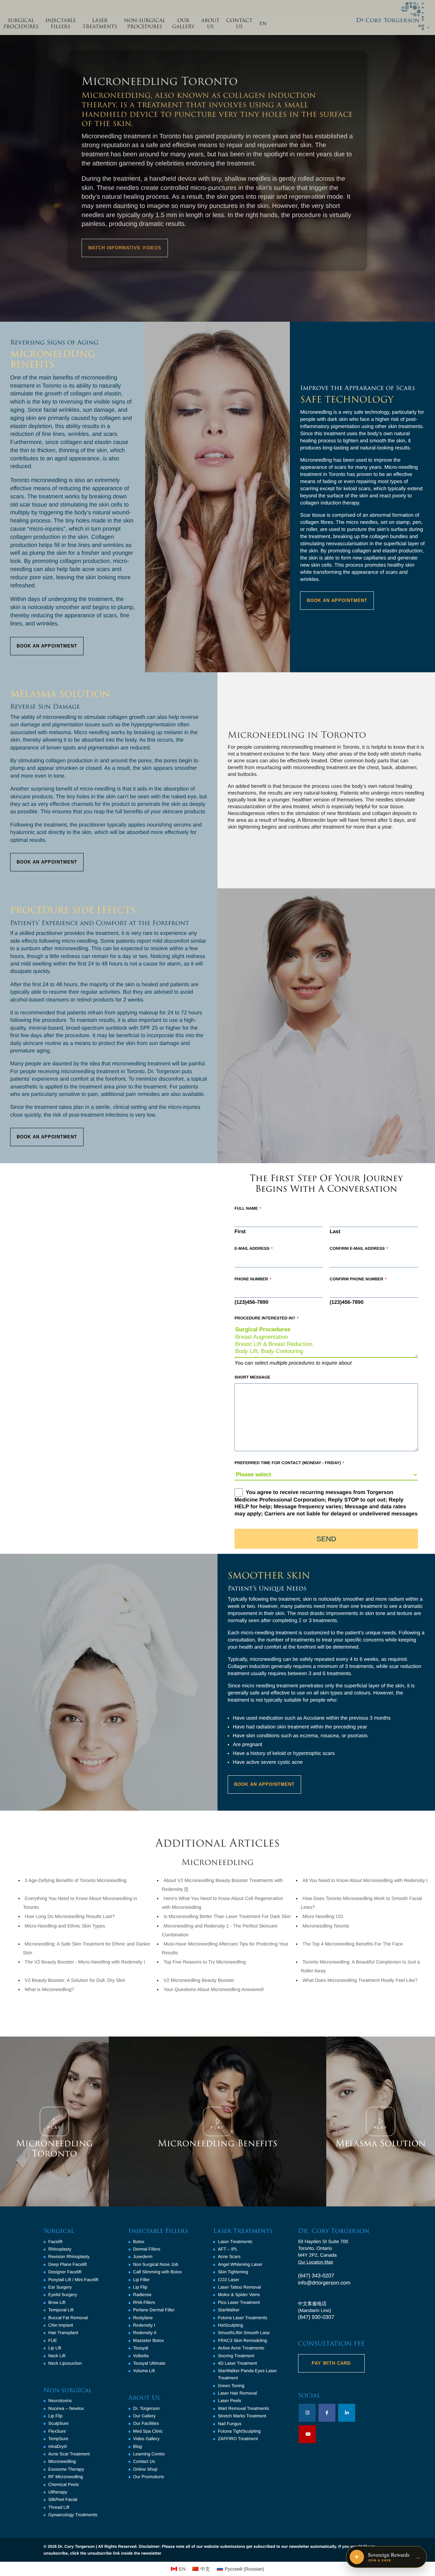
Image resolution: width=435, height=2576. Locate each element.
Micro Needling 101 (323, 1916)
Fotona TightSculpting (239, 2431)
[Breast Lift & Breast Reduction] (326, 1344)
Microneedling (62, 2461)
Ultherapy (58, 2492)
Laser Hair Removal (237, 2393)
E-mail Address (254, 1248)
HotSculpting (230, 2325)
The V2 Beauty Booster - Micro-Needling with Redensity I (85, 1962)
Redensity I (144, 2325)
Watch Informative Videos (125, 248)
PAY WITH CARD (331, 2363)
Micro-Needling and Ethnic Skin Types (65, 1926)
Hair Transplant (63, 2333)
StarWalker (229, 2310)
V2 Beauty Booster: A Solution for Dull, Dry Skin (75, 1980)
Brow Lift (57, 2302)
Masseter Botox (149, 2340)
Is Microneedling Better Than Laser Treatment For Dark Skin (227, 1916)
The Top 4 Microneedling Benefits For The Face (353, 1944)
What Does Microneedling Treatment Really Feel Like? (360, 1980)
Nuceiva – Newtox (66, 2408)
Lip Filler (142, 2280)
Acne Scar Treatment (69, 2454)
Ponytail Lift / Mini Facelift (73, 2280)
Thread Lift (59, 2507)
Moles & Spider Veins (239, 2295)
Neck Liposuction (65, 2363)
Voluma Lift (144, 2371)
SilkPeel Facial (63, 2499)
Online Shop (145, 2469)
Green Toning (231, 2386)
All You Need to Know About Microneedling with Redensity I (365, 1880)
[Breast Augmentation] (326, 1337)
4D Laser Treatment (237, 2363)
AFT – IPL (228, 2249)
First (240, 1232)
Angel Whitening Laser (240, 2264)
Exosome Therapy (66, 2469)
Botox (139, 2242)
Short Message (252, 1377)
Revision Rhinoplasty (69, 2257)
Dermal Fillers (147, 2249)
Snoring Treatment (236, 2356)
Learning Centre (149, 2454)
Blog (138, 2446)
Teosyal (141, 2348)
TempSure (58, 2439)
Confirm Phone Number (358, 1279)
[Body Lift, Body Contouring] (326, 1352)
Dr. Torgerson (146, 2408)
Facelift (55, 2242)
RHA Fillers (144, 2302)
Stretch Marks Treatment (242, 2416)
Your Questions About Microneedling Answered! (214, 1989)
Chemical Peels (64, 2484)
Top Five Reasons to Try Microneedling (205, 1962)
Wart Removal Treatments (243, 2408)
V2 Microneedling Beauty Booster (199, 1980)
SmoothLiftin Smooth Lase (244, 2333)
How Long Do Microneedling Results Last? (70, 1916)
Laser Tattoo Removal (239, 2287)
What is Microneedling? (50, 1989)
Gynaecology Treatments (73, 2515)
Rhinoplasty (60, 2249)
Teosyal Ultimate (149, 2363)
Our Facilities (146, 2423)
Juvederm (143, 2257)
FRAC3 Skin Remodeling (242, 2340)
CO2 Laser (229, 2280)
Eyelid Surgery (63, 2295)
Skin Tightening (233, 2272)
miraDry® (58, 2446)
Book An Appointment (47, 646)
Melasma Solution (381, 2144)
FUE (53, 2340)
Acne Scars (229, 2257)
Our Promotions (149, 2477)
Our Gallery (144, 2416)
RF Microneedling (66, 2477)
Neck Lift (57, 2356)
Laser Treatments (235, 2242)
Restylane (143, 2318)
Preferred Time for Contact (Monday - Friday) (289, 1463)
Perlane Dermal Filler (154, 2310)
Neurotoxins (60, 2401)
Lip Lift (55, 2348)
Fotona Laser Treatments (242, 2318)
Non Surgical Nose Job (156, 2264)
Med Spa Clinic (148, 2431)
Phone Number (253, 1279)
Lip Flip (55, 2416)
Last (335, 1232)
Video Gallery (146, 2439)
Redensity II (145, 2333)
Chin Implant (61, 2325)
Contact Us (144, 2461)
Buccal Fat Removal (68, 2318)
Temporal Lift (61, 2310)
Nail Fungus (230, 2424)
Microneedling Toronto (326, 1926)
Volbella (141, 2356)
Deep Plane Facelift (67, 2264)
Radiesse (142, 2295)
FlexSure (57, 2431)
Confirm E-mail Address (359, 1248)
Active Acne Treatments (241, 2348)
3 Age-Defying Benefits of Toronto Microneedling (76, 1880)
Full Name (248, 1208)
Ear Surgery (60, 2287)
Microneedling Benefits (217, 2144)
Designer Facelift (65, 2272)
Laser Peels (230, 2401)
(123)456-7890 (251, 1302)
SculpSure (58, 2423)
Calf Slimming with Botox (158, 2272)
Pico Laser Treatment (239, 2302)
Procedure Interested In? (266, 1318)
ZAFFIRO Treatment (238, 2439)
